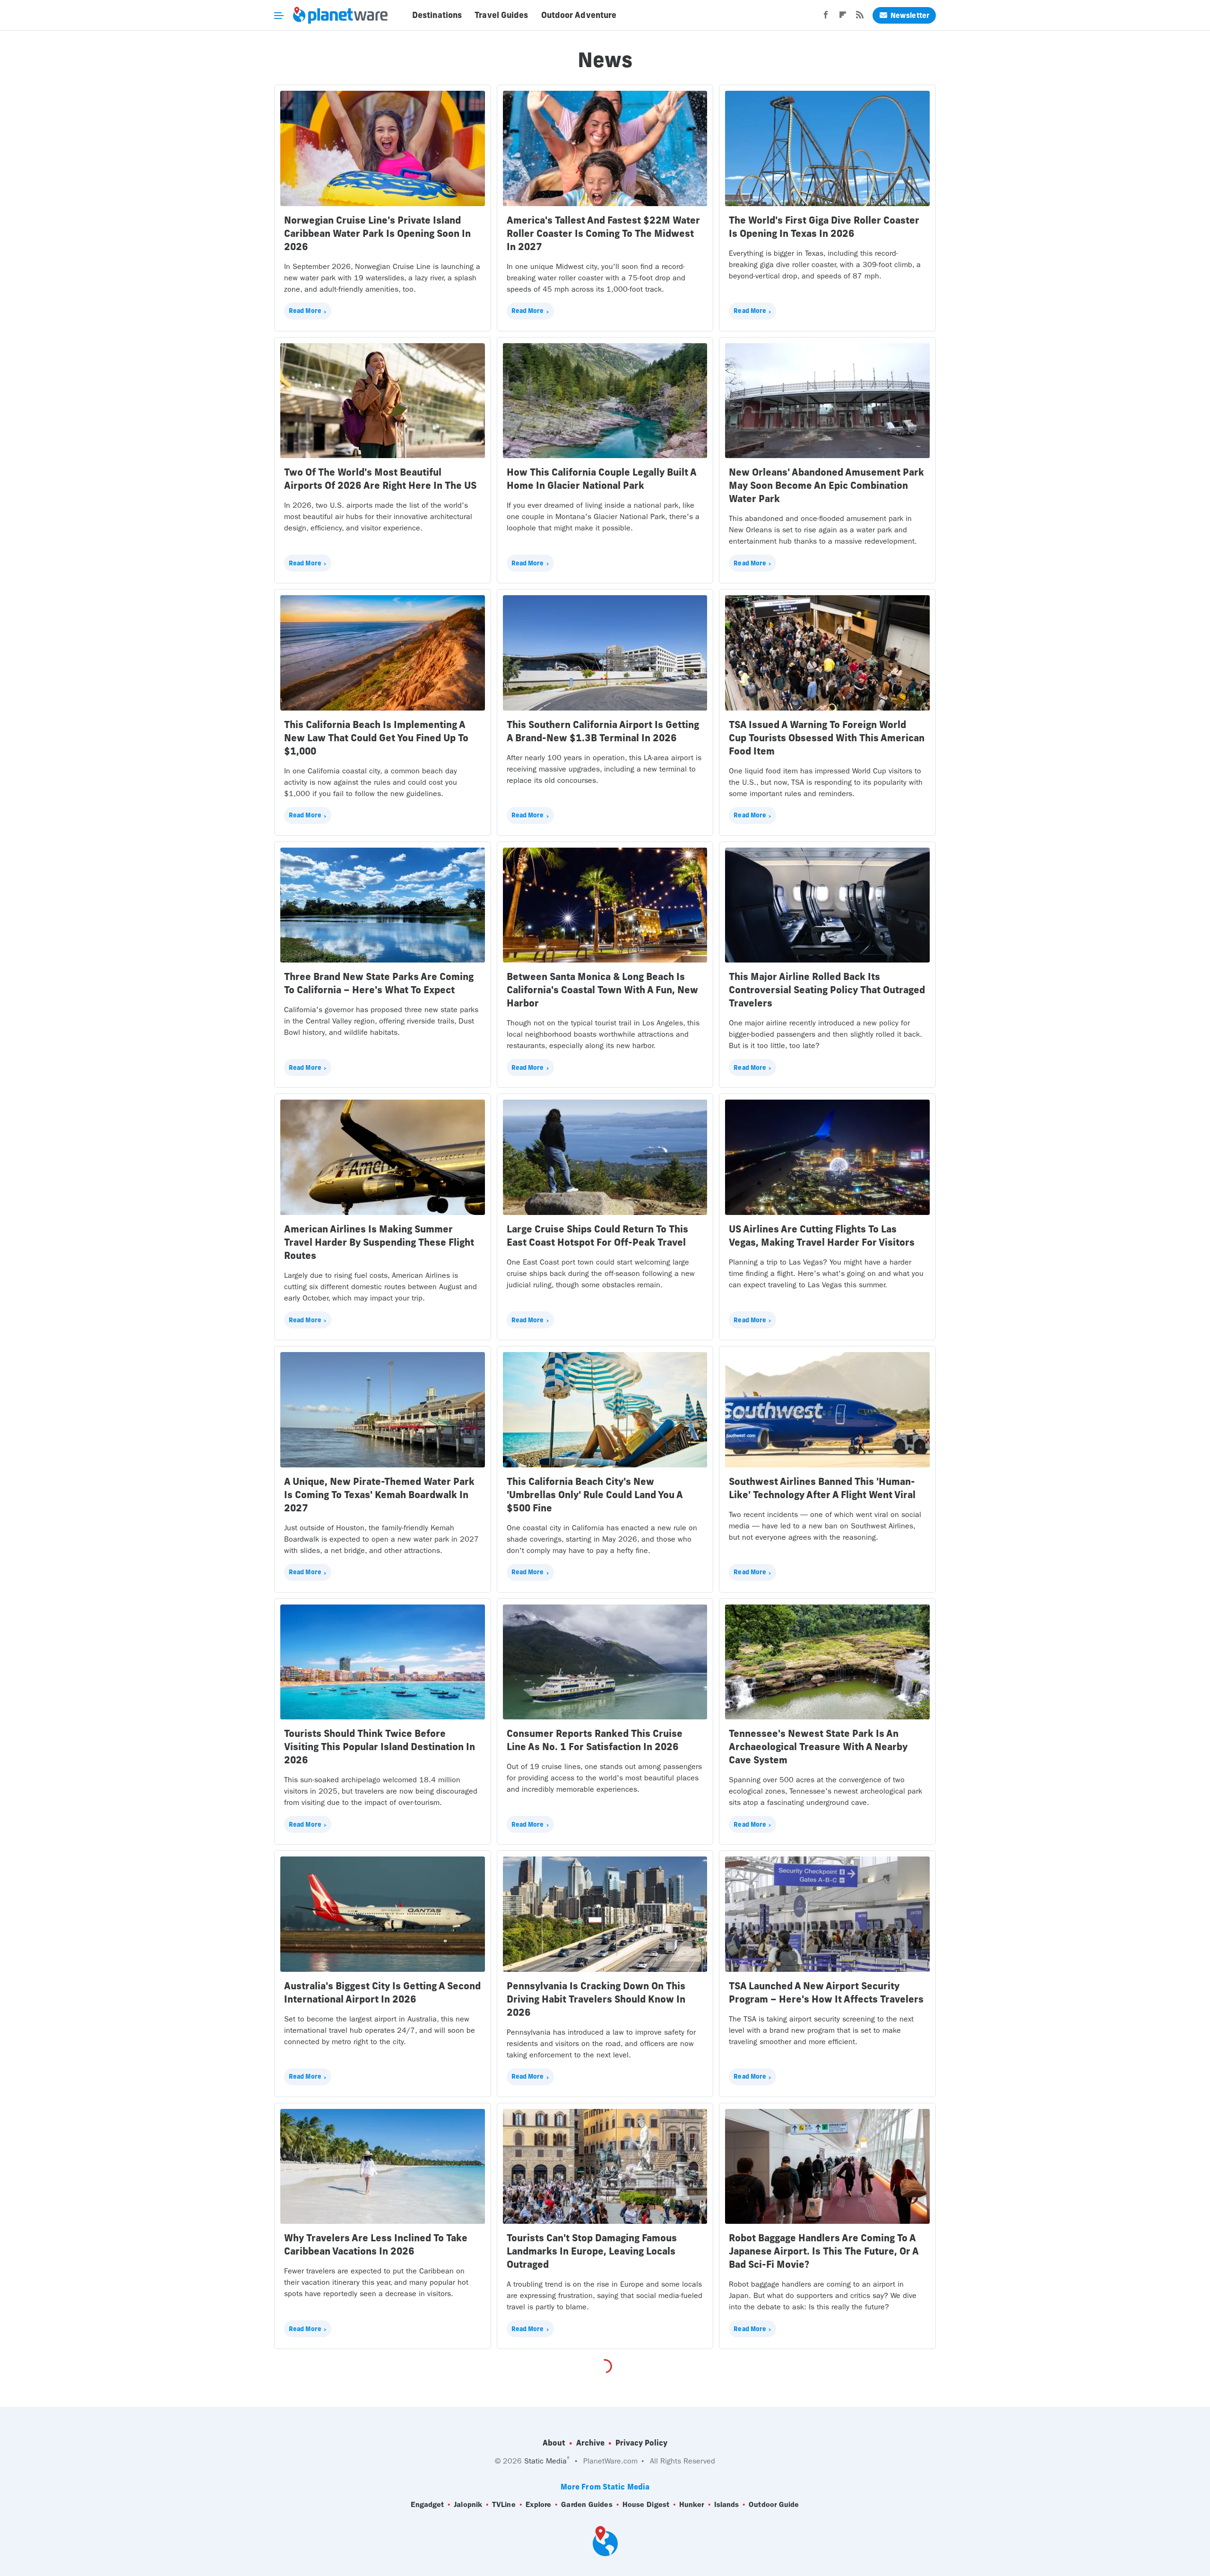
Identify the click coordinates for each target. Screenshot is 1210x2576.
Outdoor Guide (774, 2504)
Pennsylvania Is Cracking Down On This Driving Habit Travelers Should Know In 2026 (596, 1999)
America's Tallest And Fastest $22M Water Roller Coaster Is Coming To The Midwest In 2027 (603, 233)
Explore (539, 2504)
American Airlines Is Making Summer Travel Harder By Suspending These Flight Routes (379, 1242)
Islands (727, 2504)
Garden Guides (587, 2504)
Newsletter (910, 15)
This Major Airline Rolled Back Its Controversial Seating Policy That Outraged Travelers (827, 990)
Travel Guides (501, 15)
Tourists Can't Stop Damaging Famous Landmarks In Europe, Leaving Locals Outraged (592, 2251)
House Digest (646, 2504)
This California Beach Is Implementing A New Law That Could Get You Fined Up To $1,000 (376, 738)
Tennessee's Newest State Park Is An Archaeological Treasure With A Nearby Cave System (818, 1747)
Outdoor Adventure (579, 15)
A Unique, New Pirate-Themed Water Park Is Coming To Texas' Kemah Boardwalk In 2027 (379, 1495)
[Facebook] (826, 17)
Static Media (545, 2461)
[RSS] (860, 17)
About (554, 2443)
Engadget (427, 2504)
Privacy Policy (641, 2443)
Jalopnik (468, 2504)
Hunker (692, 2504)
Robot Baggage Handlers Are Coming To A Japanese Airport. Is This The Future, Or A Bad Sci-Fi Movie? (824, 2251)
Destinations (437, 15)
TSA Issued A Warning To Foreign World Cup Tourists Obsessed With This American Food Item (827, 738)
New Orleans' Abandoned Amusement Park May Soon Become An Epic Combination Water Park (826, 485)
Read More (305, 311)
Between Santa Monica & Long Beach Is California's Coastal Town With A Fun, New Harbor (602, 990)
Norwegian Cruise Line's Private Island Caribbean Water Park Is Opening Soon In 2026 (377, 233)
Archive (590, 2443)
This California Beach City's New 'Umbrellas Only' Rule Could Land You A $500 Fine (595, 1495)
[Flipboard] (843, 17)
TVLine (504, 2504)
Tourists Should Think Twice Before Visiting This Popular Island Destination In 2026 (380, 1747)
